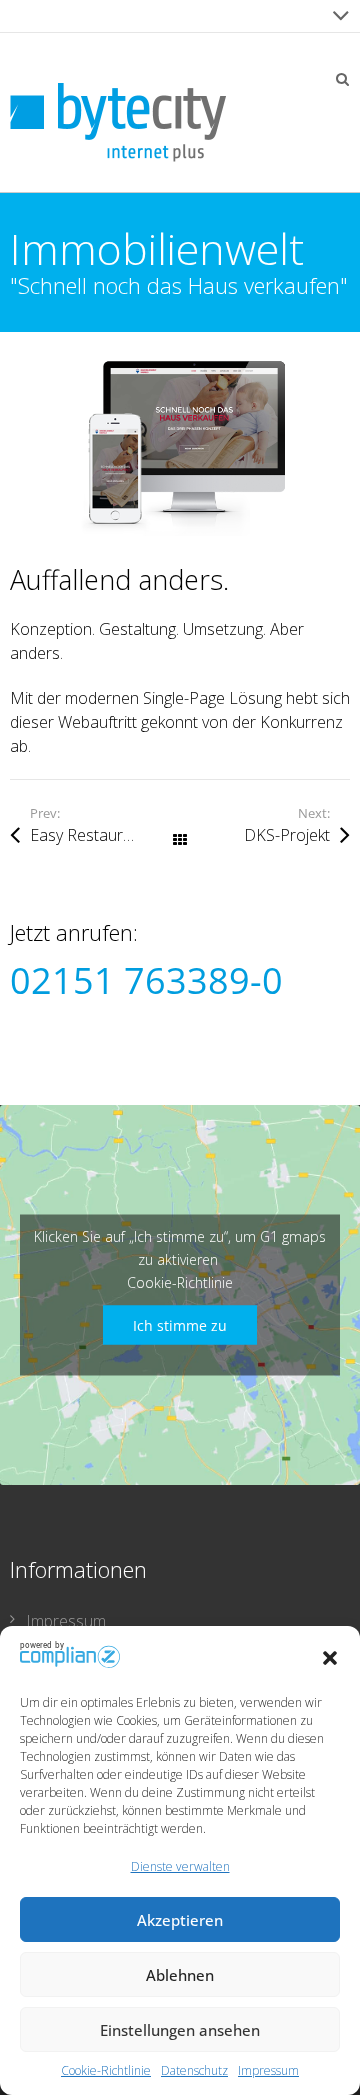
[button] (330, 1658)
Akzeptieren (180, 1920)
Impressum (268, 2070)
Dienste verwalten (180, 1866)
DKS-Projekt (287, 835)
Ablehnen (180, 1975)
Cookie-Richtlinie (106, 2070)
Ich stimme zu (180, 1324)
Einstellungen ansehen (180, 2030)
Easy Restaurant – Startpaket (105, 835)
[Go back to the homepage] (118, 122)
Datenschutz (194, 2070)
